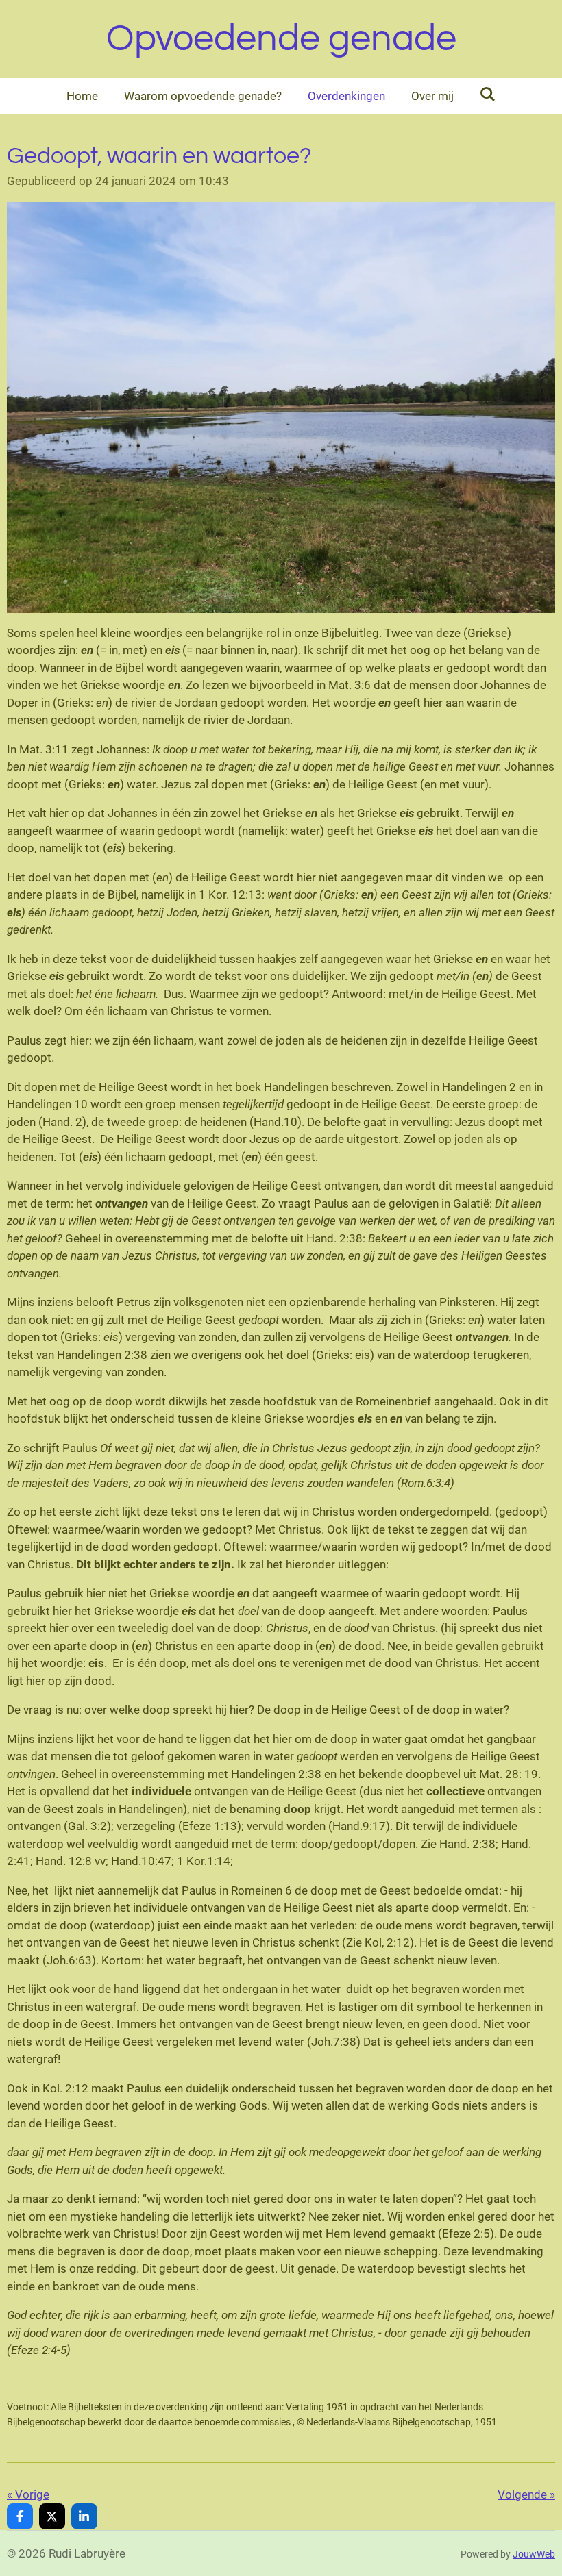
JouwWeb (534, 2554)
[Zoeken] (488, 95)
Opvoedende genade (281, 39)
